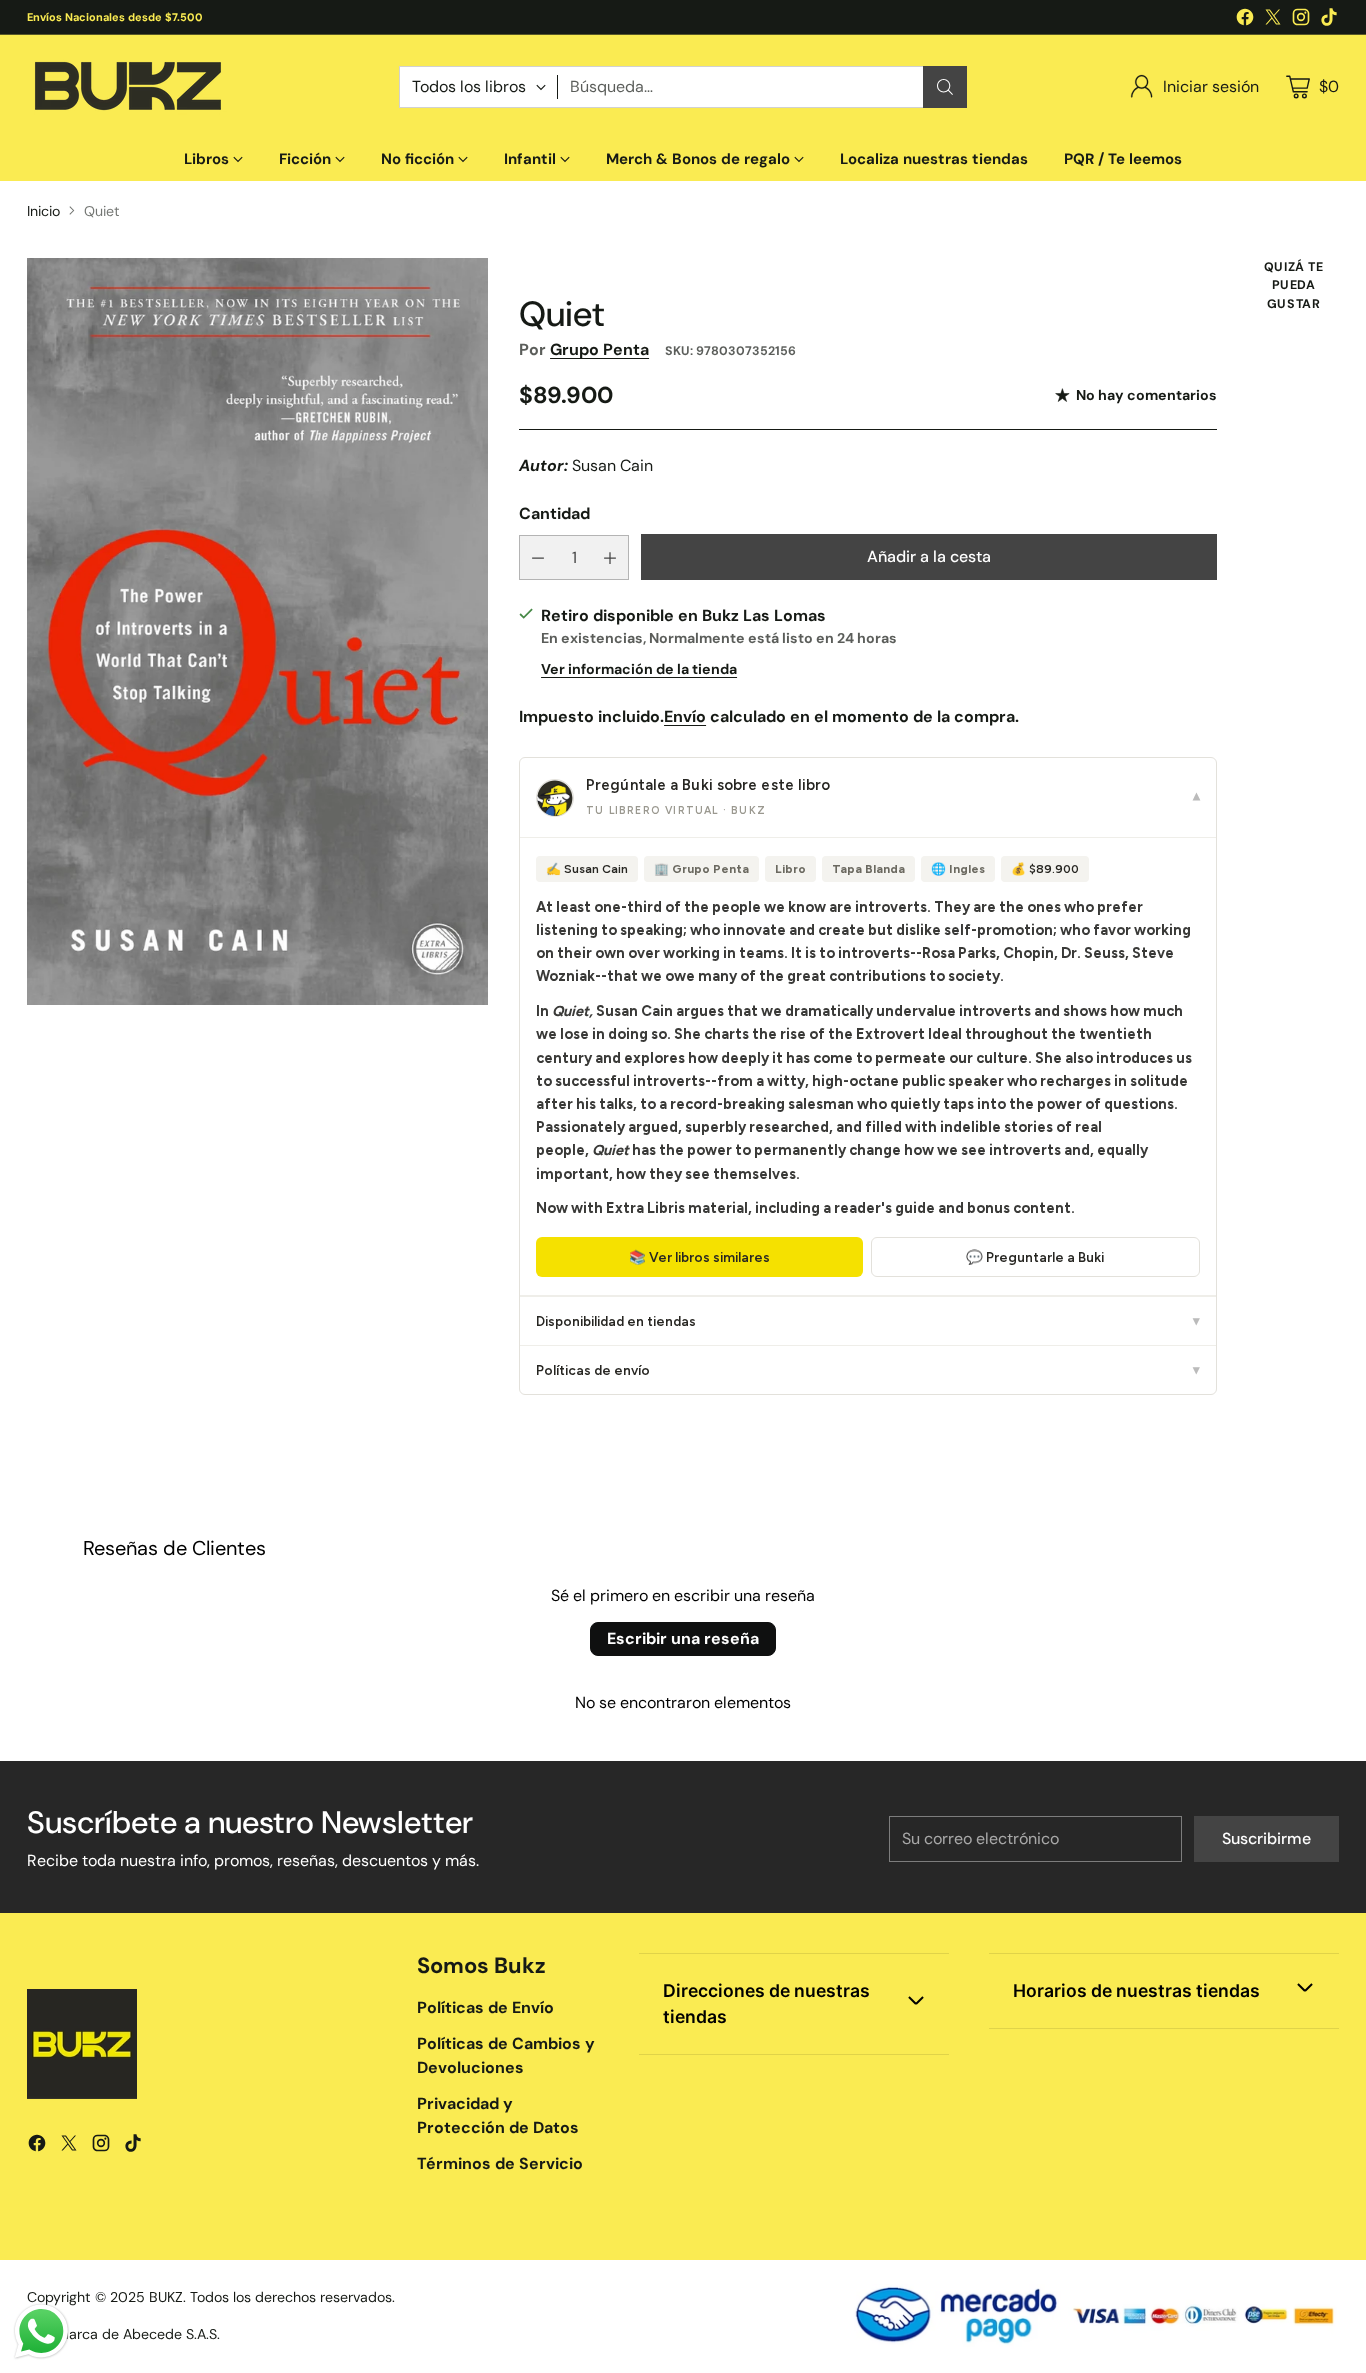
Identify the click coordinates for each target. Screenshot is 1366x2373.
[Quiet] (257, 631)
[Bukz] (127, 86)
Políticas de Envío (485, 2007)
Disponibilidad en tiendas (868, 1321)
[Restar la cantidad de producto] (538, 557)
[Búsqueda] (945, 87)
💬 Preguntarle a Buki (1035, 1257)
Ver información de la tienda (639, 669)
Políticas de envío (868, 1370)
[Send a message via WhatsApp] (41, 2331)
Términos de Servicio (500, 2163)
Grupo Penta (599, 349)
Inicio (43, 211)
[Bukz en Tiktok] (1329, 20)
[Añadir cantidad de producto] (610, 557)
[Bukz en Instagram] (1301, 20)
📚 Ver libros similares (699, 1257)
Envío (685, 716)
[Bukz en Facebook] (1245, 20)
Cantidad (554, 513)
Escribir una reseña (683, 1638)
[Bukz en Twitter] (1273, 20)
